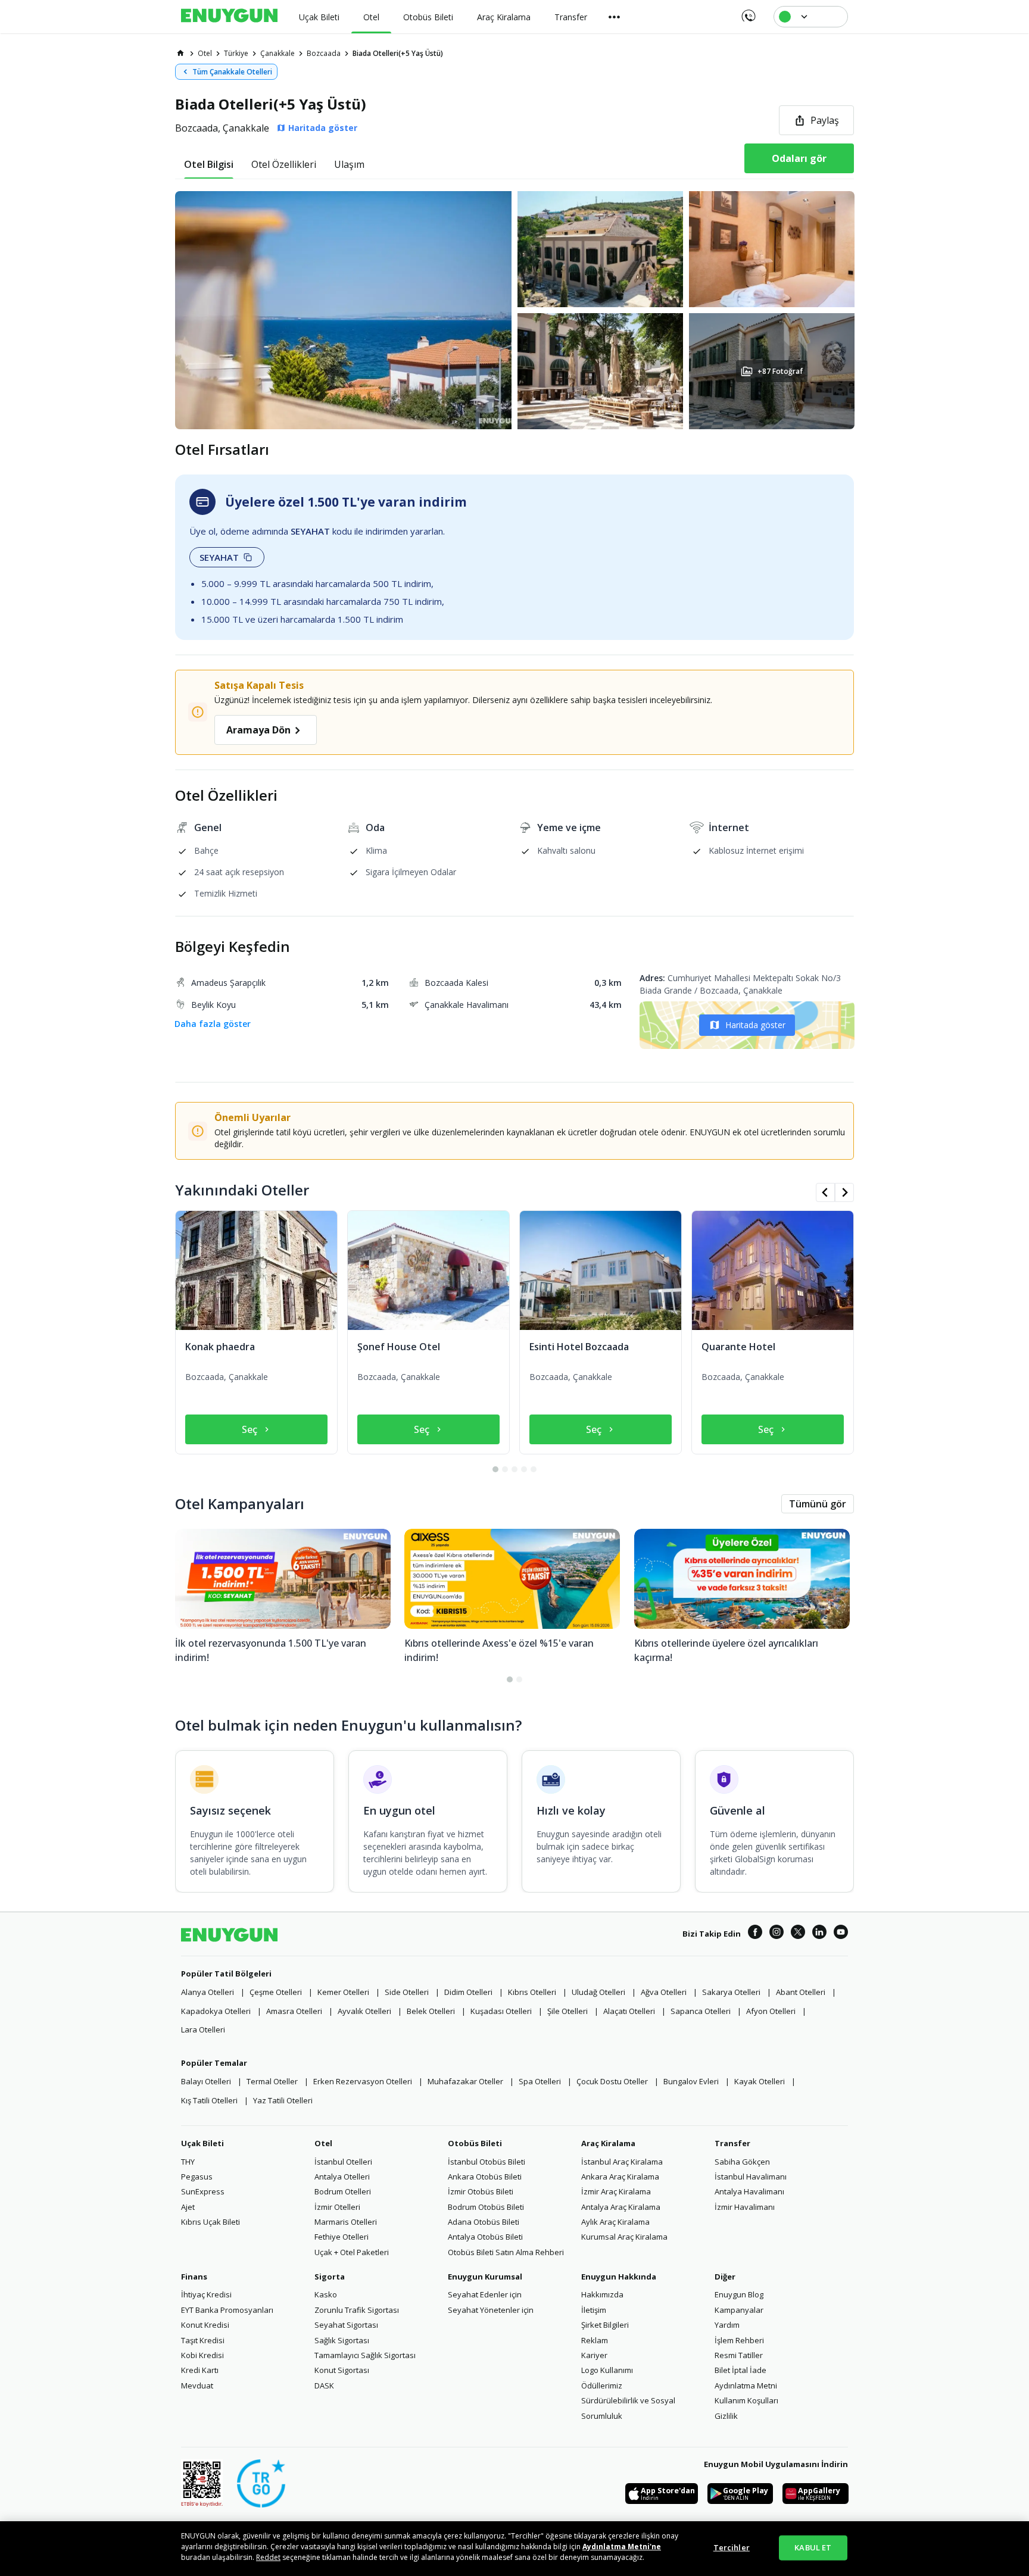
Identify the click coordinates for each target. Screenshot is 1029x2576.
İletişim (594, 2310)
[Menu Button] (615, 17)
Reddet (268, 2557)
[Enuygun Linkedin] (819, 1934)
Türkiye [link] (236, 53)
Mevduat (197, 2385)
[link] (180, 53)
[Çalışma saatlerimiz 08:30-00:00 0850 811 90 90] (748, 12)
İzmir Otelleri (337, 2207)
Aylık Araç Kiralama (615, 2222)
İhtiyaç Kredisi (206, 2294)
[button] (514, 310)
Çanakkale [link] (277, 53)
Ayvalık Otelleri (364, 2011)
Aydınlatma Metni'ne (622, 2547)
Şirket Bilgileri (605, 2325)
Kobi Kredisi (202, 2355)
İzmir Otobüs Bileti (481, 2191)
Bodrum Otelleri (343, 2191)
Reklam (595, 2340)
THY (188, 2162)
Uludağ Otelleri (598, 1992)
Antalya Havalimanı (749, 2191)
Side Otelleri (407, 1992)
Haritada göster (755, 1025)
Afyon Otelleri (771, 2011)
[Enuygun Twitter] (798, 1934)
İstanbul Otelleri (343, 2162)
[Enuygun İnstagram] (777, 1934)
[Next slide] (844, 1192)
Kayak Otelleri (760, 2081)
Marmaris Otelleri (346, 2222)
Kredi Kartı (200, 2370)
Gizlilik (726, 2416)
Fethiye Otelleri (342, 2237)
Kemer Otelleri (343, 1992)
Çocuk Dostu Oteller (612, 2081)
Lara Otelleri (203, 2029)
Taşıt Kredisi (203, 2340)
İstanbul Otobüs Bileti (487, 2162)
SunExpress (203, 2191)
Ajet (188, 2207)
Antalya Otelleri (342, 2177)
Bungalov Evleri (691, 2081)
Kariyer (594, 2355)
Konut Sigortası (342, 2370)
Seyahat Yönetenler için (491, 2310)
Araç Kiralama (608, 2143)
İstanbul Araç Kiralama (622, 2162)
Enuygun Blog (739, 2294)
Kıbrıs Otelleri (532, 1992)
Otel (323, 2143)
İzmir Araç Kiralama (616, 2191)
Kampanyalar (739, 2310)
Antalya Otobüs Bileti (485, 2237)
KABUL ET (813, 2547)
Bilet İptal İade (740, 2370)
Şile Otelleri (567, 2011)
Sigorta (330, 2277)
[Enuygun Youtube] (841, 1934)
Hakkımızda (602, 2294)
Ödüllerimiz (602, 2385)
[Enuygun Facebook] (755, 1934)
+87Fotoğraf (779, 371)
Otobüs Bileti (475, 2143)
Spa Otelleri (540, 2081)
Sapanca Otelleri (701, 2011)
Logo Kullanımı (607, 2370)
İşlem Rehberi (739, 2340)
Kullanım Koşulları (746, 2400)
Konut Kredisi (205, 2325)
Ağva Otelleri (664, 1992)
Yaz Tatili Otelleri (283, 2100)
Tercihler (732, 2547)
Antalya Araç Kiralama (621, 2207)
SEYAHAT (219, 557)
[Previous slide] (825, 1192)
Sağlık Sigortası (342, 2340)
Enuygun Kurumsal (485, 2277)
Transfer (732, 2143)
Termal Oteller (272, 2081)
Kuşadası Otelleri (501, 2011)
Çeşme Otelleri (276, 1992)
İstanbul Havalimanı (751, 2177)
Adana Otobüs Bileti (484, 2222)
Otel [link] (205, 53)
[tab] (209, 164)
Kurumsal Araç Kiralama (624, 2237)
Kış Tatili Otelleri (209, 2100)
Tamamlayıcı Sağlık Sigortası (365, 2355)
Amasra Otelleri (294, 2011)
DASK (324, 2385)
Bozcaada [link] (324, 53)
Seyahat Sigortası (346, 2325)
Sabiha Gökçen (742, 2162)
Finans (194, 2277)
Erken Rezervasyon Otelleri (363, 2081)
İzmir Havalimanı (745, 2207)
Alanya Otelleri (208, 1992)
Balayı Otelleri (206, 2081)
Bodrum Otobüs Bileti (486, 2207)
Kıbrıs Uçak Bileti (211, 2222)
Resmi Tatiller (739, 2355)
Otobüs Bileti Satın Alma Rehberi (506, 2252)
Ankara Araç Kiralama (620, 2177)
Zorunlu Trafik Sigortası (357, 2310)
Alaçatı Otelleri (629, 2011)
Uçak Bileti (202, 2143)
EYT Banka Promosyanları (227, 2310)
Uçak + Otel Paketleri (352, 2252)
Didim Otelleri (468, 1992)
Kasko (326, 2294)
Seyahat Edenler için (485, 2294)
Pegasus (197, 2177)
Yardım (727, 2325)
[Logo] (229, 17)
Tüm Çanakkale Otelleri (232, 72)
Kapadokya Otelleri (216, 2011)
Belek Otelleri (431, 2011)
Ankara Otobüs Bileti (485, 2177)
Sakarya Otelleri (731, 1992)
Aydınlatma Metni (746, 2385)
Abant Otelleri (801, 1992)
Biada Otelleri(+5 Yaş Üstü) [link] (398, 53)
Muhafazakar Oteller (465, 2081)
